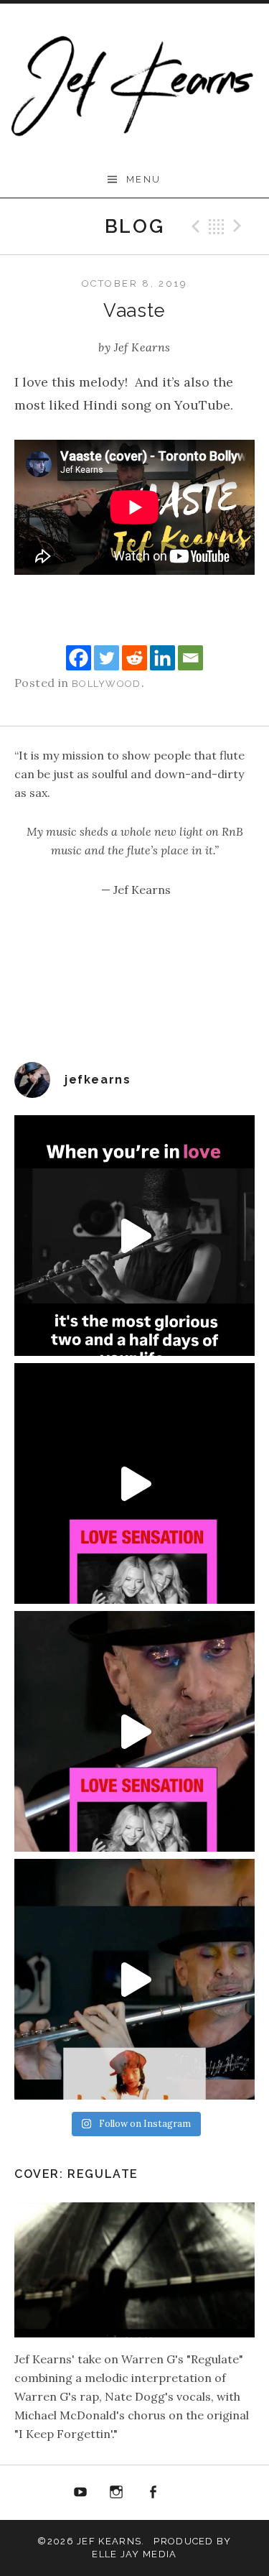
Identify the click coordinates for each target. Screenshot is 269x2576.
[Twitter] (107, 658)
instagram (116, 2493)
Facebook (153, 2493)
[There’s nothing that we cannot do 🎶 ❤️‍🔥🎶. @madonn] (134, 1731)
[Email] (190, 658)
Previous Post (194, 226)
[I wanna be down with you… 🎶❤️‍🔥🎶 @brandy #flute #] (134, 1979)
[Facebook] (79, 658)
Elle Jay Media (134, 2554)
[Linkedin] (162, 658)
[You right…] (134, 1236)
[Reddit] (134, 658)
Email (189, 2493)
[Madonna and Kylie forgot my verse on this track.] (134, 1483)
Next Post (240, 226)
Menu (144, 179)
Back (217, 226)
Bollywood (107, 684)
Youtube (80, 2493)
